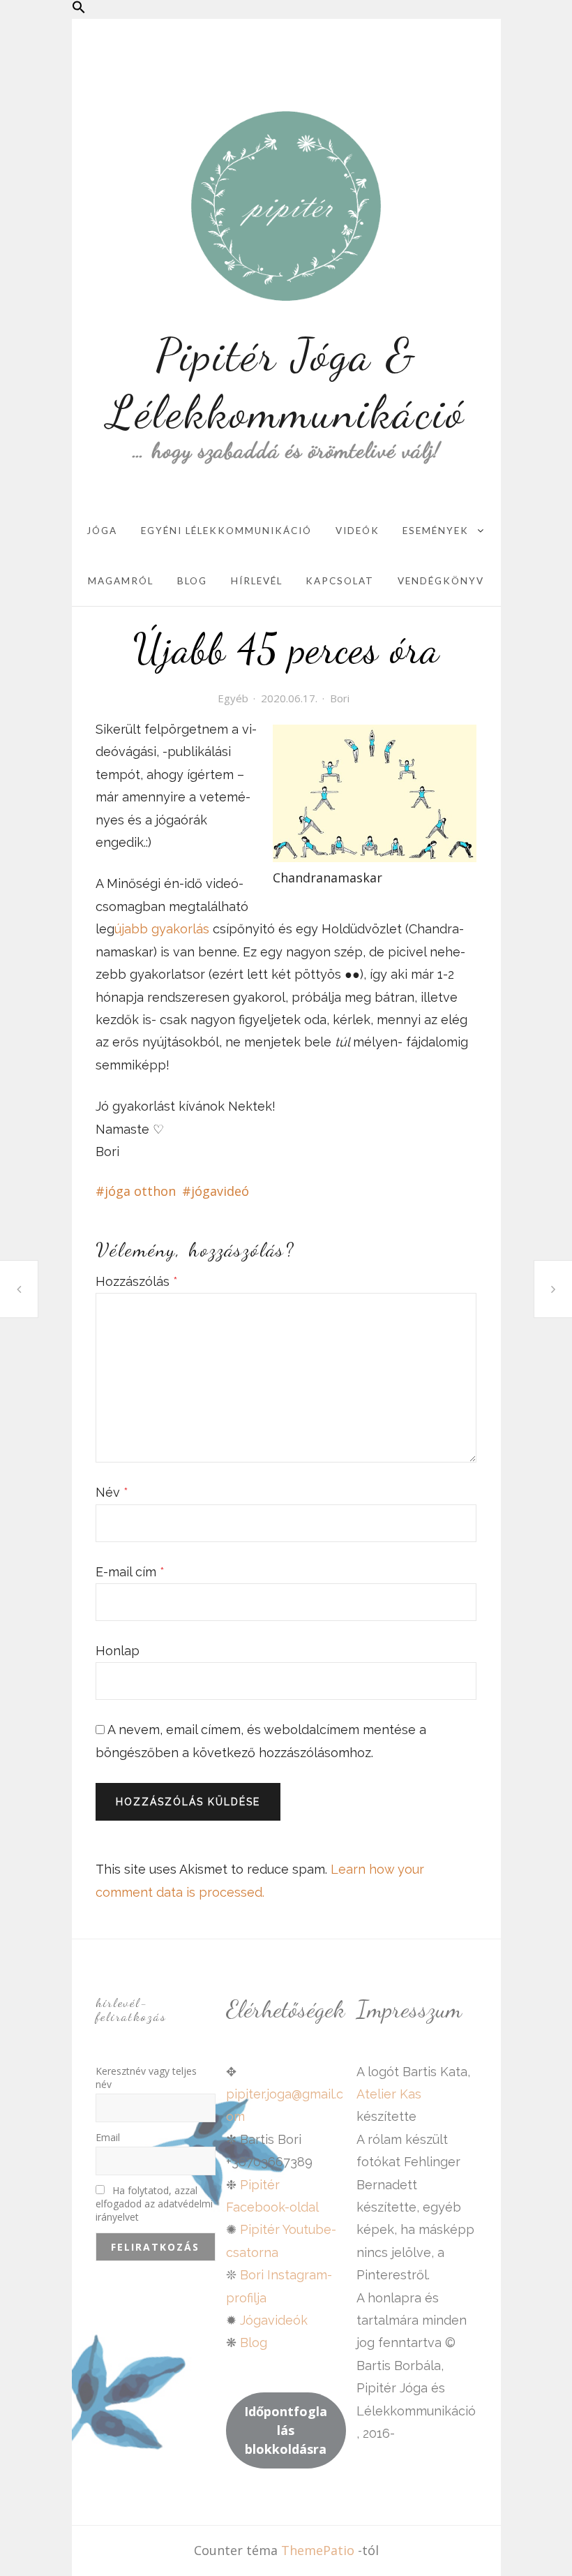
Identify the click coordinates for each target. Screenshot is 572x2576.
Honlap (118, 1651)
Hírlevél (257, 581)
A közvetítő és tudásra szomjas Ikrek (553, 1289)
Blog (192, 581)
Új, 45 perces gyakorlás (19, 1289)
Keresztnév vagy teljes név (146, 2078)
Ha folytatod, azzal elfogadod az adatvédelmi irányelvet (154, 2204)
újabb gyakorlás (162, 929)
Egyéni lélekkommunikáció (226, 531)
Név (112, 1492)
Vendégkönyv (441, 581)
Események (436, 531)
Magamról (121, 581)
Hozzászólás (137, 1281)
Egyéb (233, 698)
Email (108, 2137)
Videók (357, 531)
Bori (340, 698)
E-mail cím (130, 1572)
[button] (79, 9)
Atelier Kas (389, 2094)
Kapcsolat (340, 581)
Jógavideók (274, 2320)
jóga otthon (140, 1191)
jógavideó (220, 1191)
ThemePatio (318, 2550)
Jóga (102, 531)
